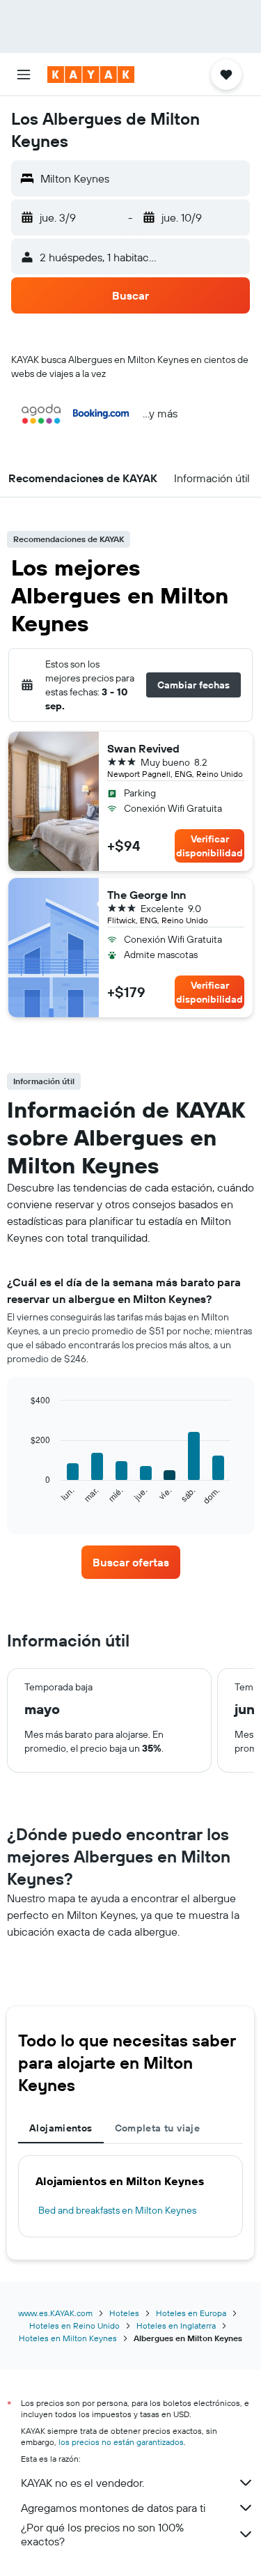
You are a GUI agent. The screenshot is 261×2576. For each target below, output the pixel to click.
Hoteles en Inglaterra (176, 2326)
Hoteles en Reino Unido (74, 2326)
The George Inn (147, 895)
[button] (24, 75)
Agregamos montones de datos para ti (113, 2508)
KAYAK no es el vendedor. (82, 2483)
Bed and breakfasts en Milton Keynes (117, 2210)
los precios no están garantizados (121, 2442)
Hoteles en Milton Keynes (68, 2338)
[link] (131, 1562)
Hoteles (124, 2313)
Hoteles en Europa (191, 2313)
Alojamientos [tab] (61, 2128)
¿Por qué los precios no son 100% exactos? (102, 2534)
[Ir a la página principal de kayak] (91, 75)
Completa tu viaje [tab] (157, 2128)
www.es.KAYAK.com (55, 2313)
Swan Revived (143, 748)
